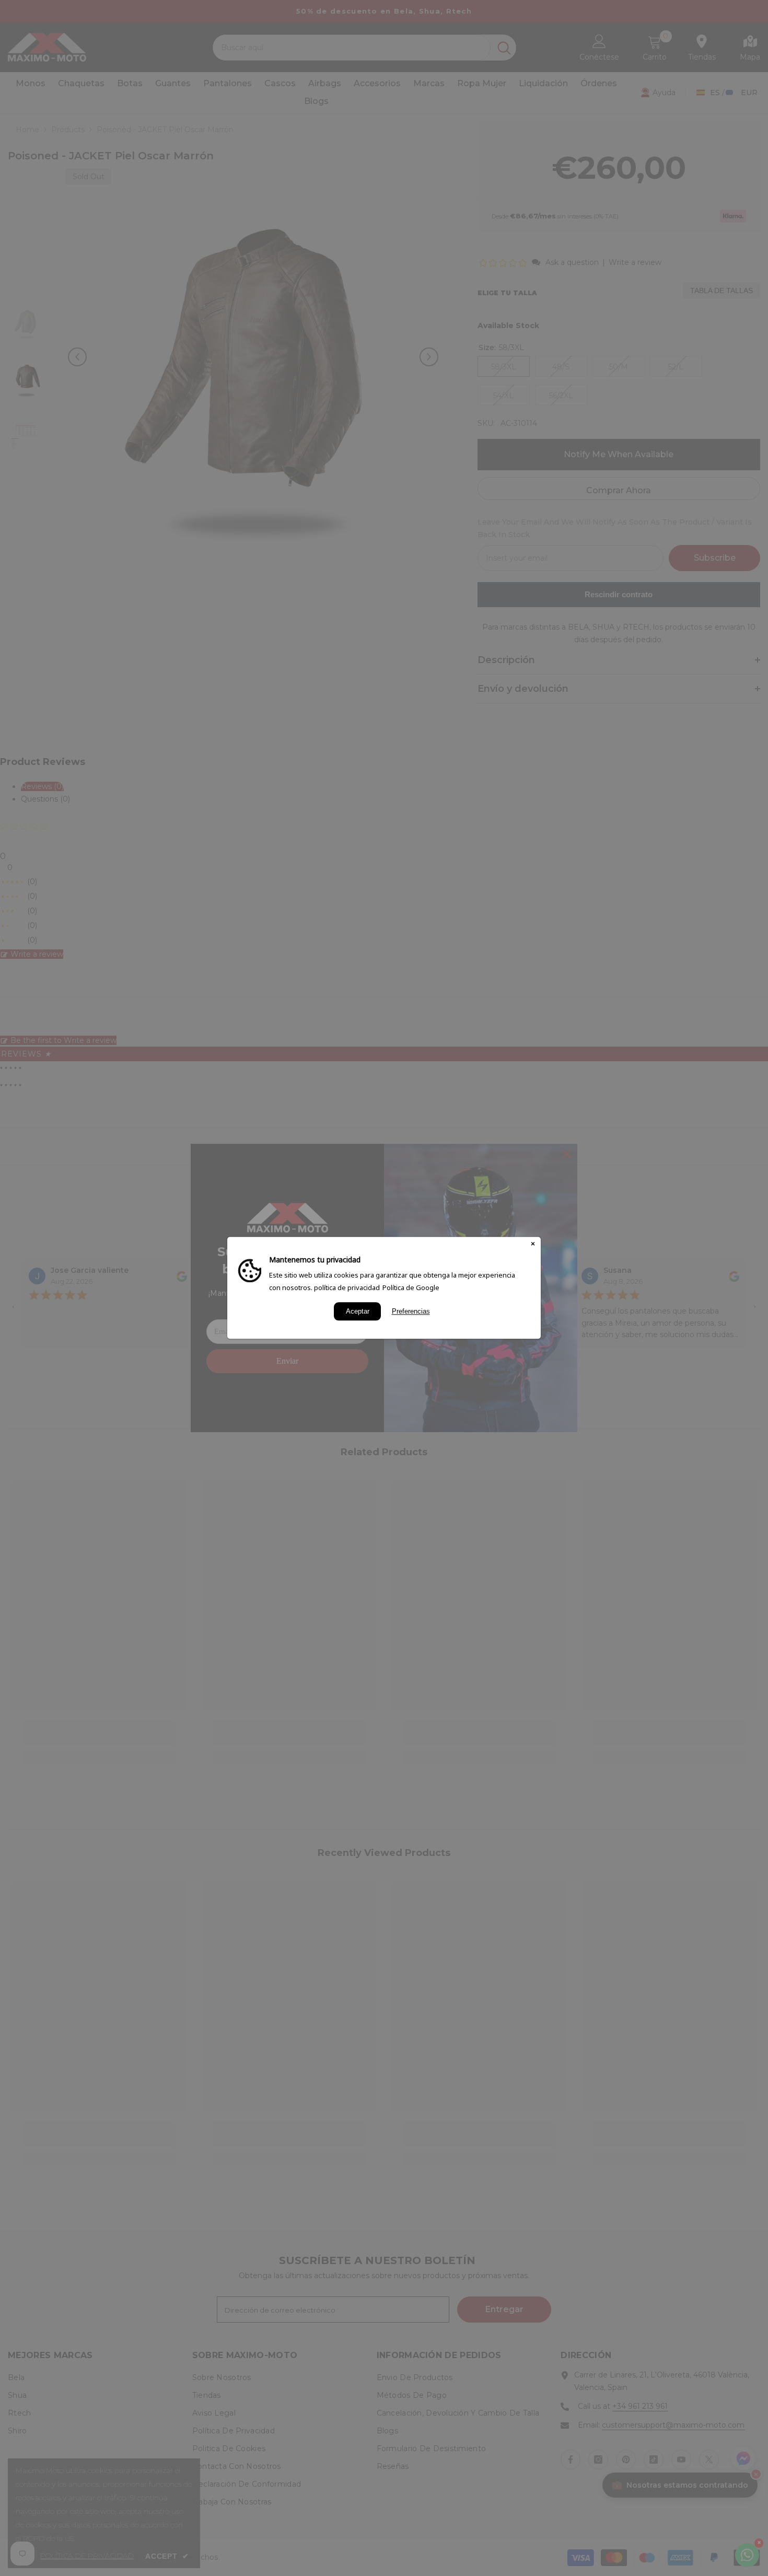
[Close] (533, 1245)
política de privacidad (347, 1287)
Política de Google (411, 1287)
